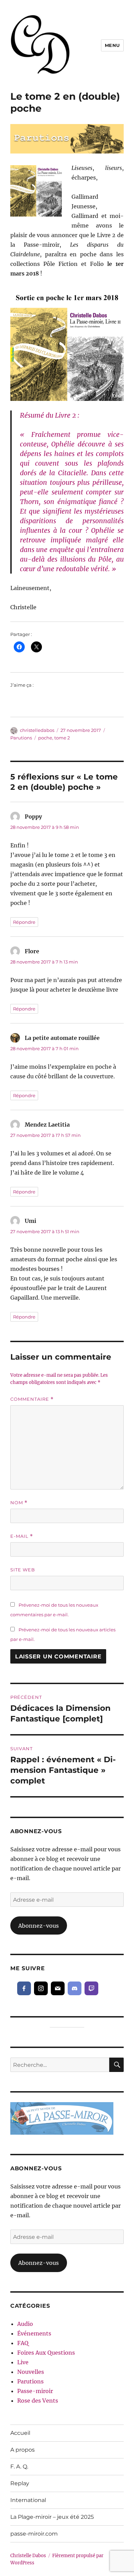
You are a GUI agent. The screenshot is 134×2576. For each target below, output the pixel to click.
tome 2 (62, 738)
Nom (19, 1503)
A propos (23, 2450)
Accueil (20, 2433)
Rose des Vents (38, 2401)
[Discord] (75, 1988)
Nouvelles (31, 2372)
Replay (20, 2483)
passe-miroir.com (34, 2534)
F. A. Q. (19, 2467)
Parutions (21, 738)
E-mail (22, 1536)
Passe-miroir (35, 2391)
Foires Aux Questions (46, 2353)
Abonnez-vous (38, 1926)
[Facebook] (24, 1988)
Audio (25, 2324)
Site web (23, 1570)
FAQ (23, 2343)
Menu (112, 45)
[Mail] (58, 1988)
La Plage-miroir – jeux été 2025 (52, 2517)
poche (45, 738)
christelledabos (37, 730)
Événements (34, 2333)
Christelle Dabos (28, 2556)
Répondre (24, 922)
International (28, 2500)
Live (23, 2362)
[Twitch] (91, 1988)
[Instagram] (41, 1988)
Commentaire (32, 1399)
